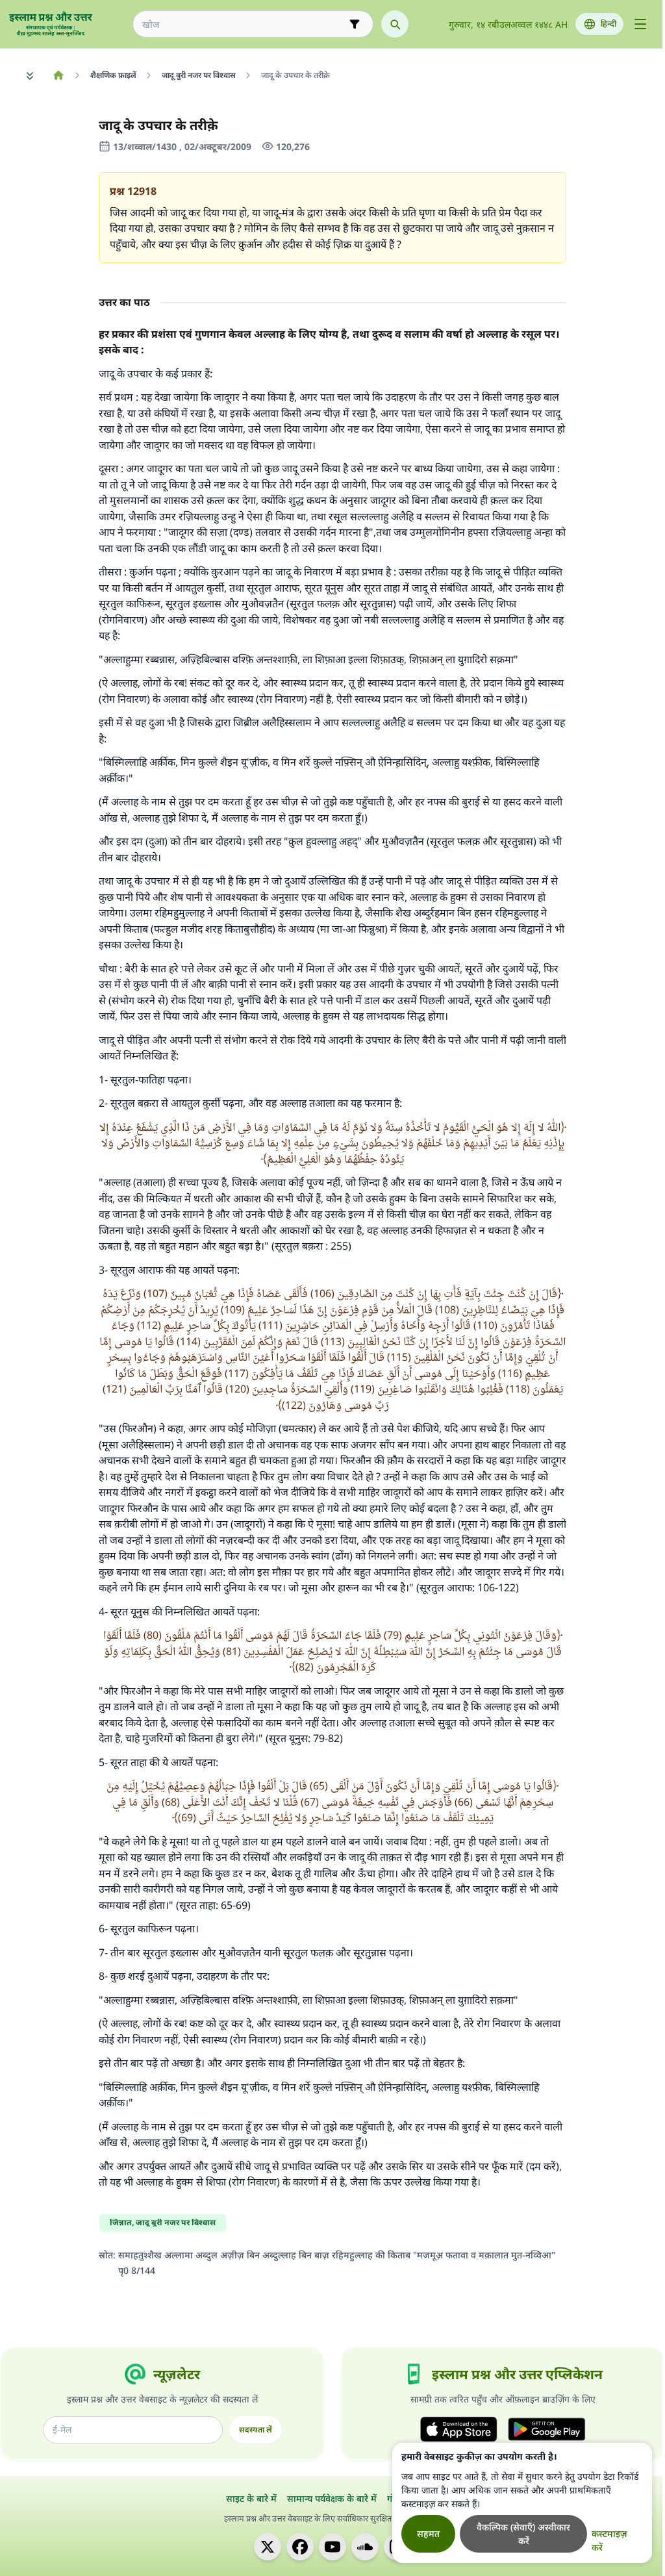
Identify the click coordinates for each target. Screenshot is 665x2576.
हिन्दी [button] (609, 24)
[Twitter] (268, 2547)
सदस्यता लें (256, 2430)
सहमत (428, 2533)
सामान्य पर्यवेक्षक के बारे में (332, 2498)
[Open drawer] (640, 24)
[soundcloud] (365, 2547)
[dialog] (522, 2503)
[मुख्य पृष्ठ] (58, 75)
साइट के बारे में (251, 2498)
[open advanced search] (355, 24)
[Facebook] (300, 2547)
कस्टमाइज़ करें (609, 2540)
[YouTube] (332, 2547)
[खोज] (395, 24)
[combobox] (244, 24)
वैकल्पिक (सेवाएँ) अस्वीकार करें (523, 2534)
